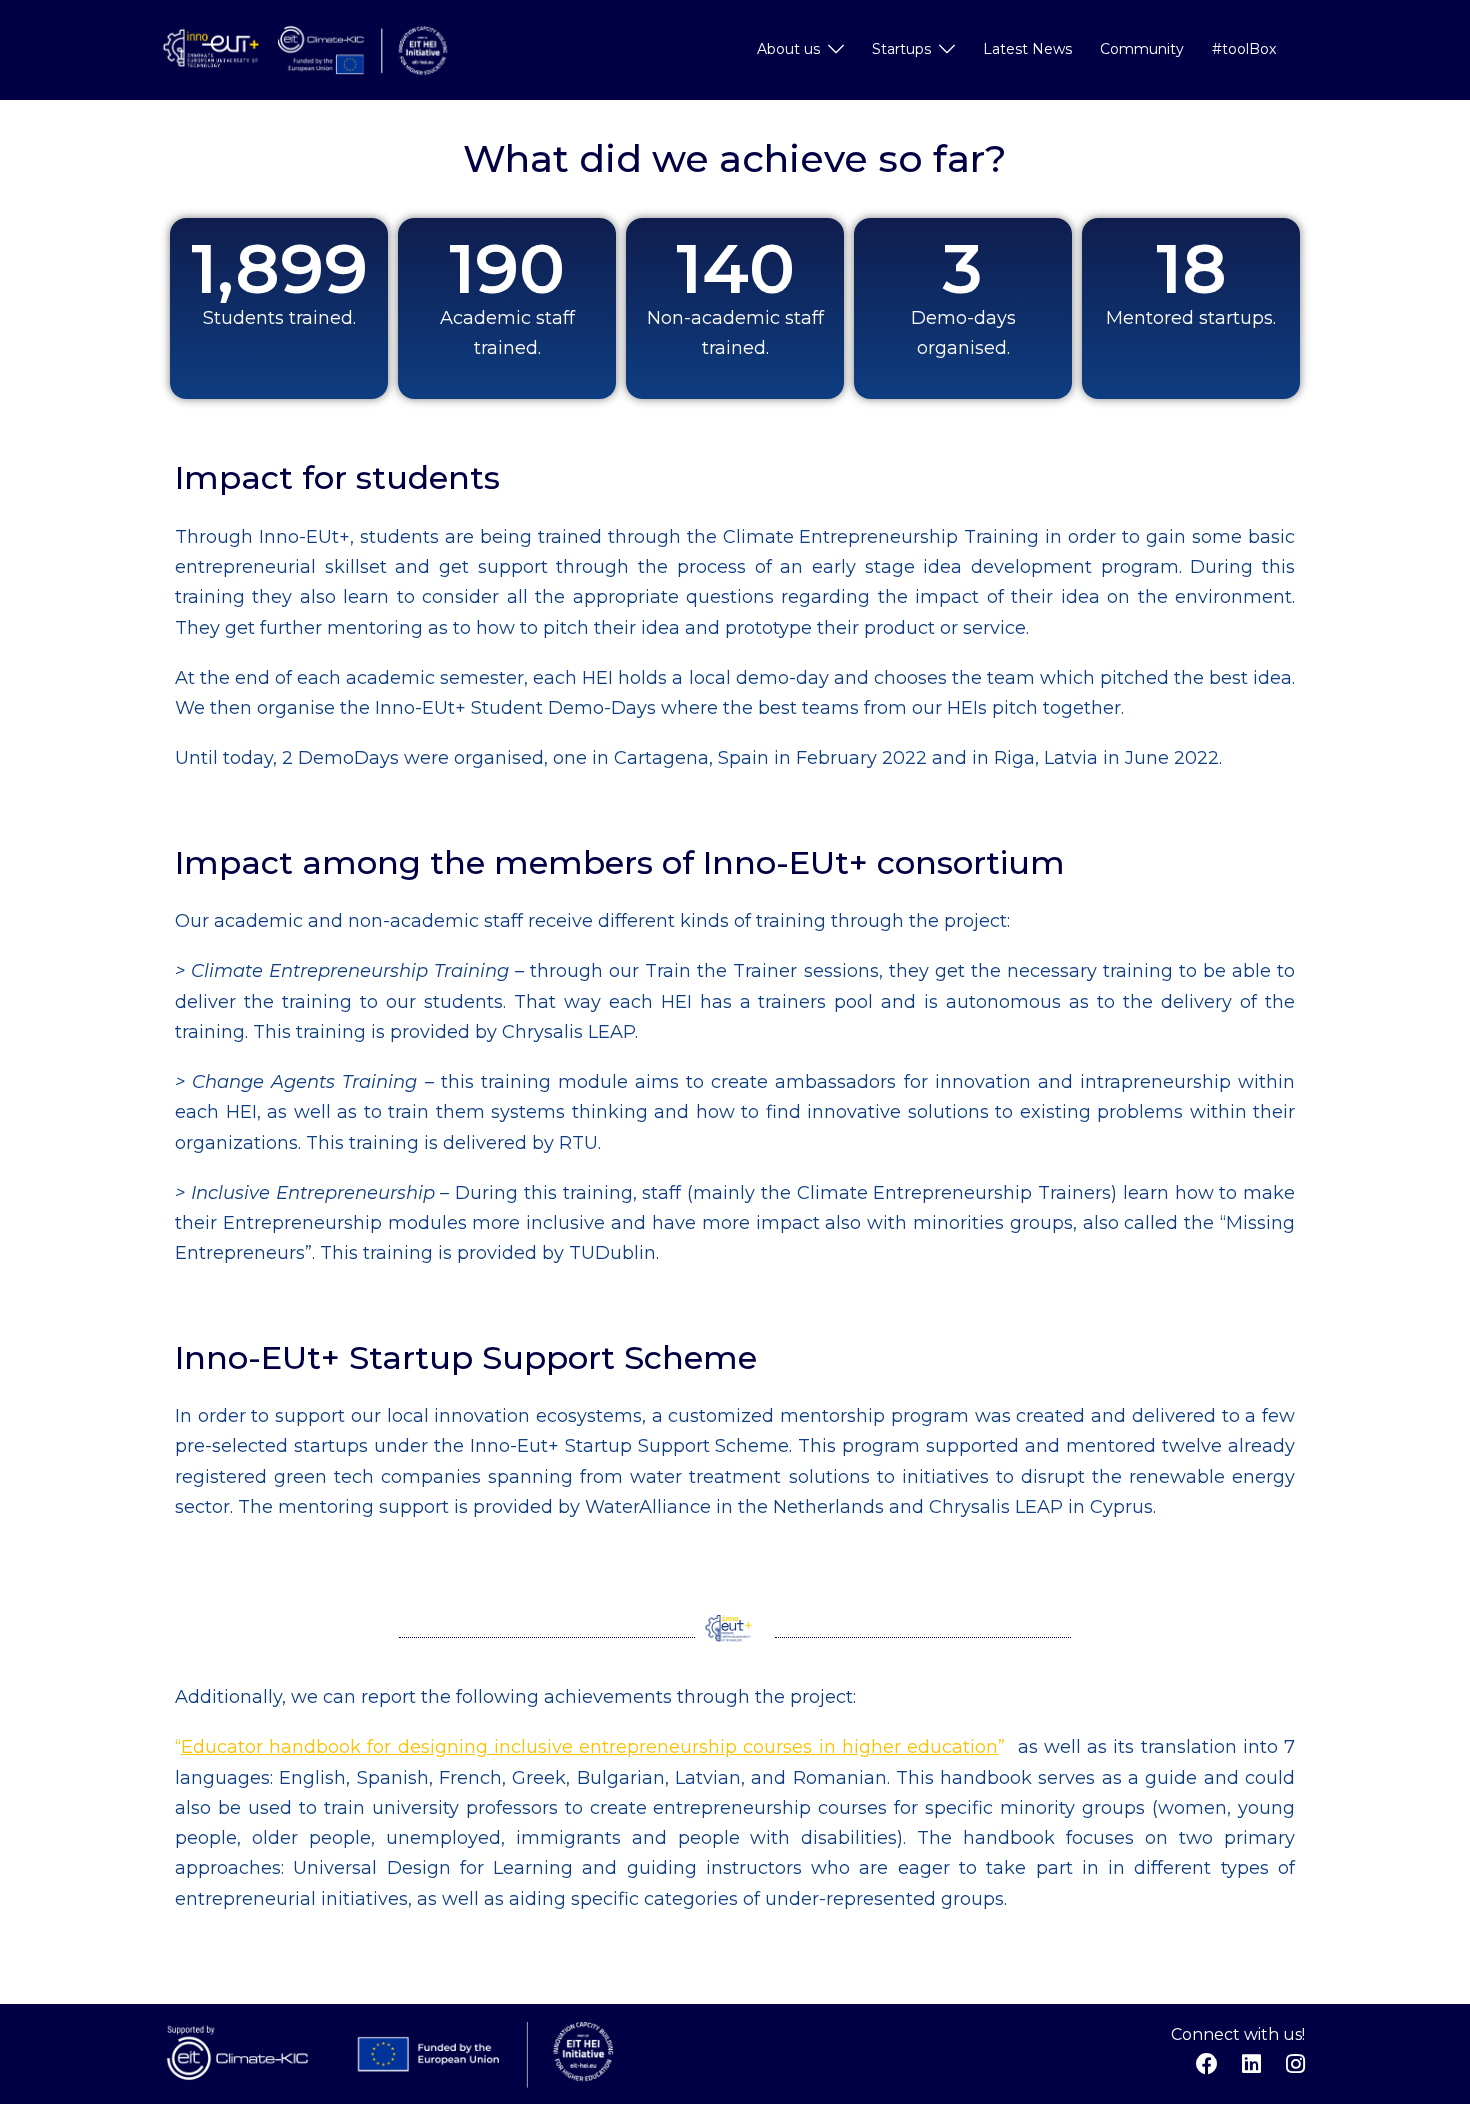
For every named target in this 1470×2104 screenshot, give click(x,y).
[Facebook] (1207, 2064)
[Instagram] (1295, 2064)
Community (1142, 49)
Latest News (1027, 49)
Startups (901, 49)
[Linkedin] (1251, 2064)
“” (590, 1747)
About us (788, 49)
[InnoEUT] (305, 49)
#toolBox (1244, 49)
